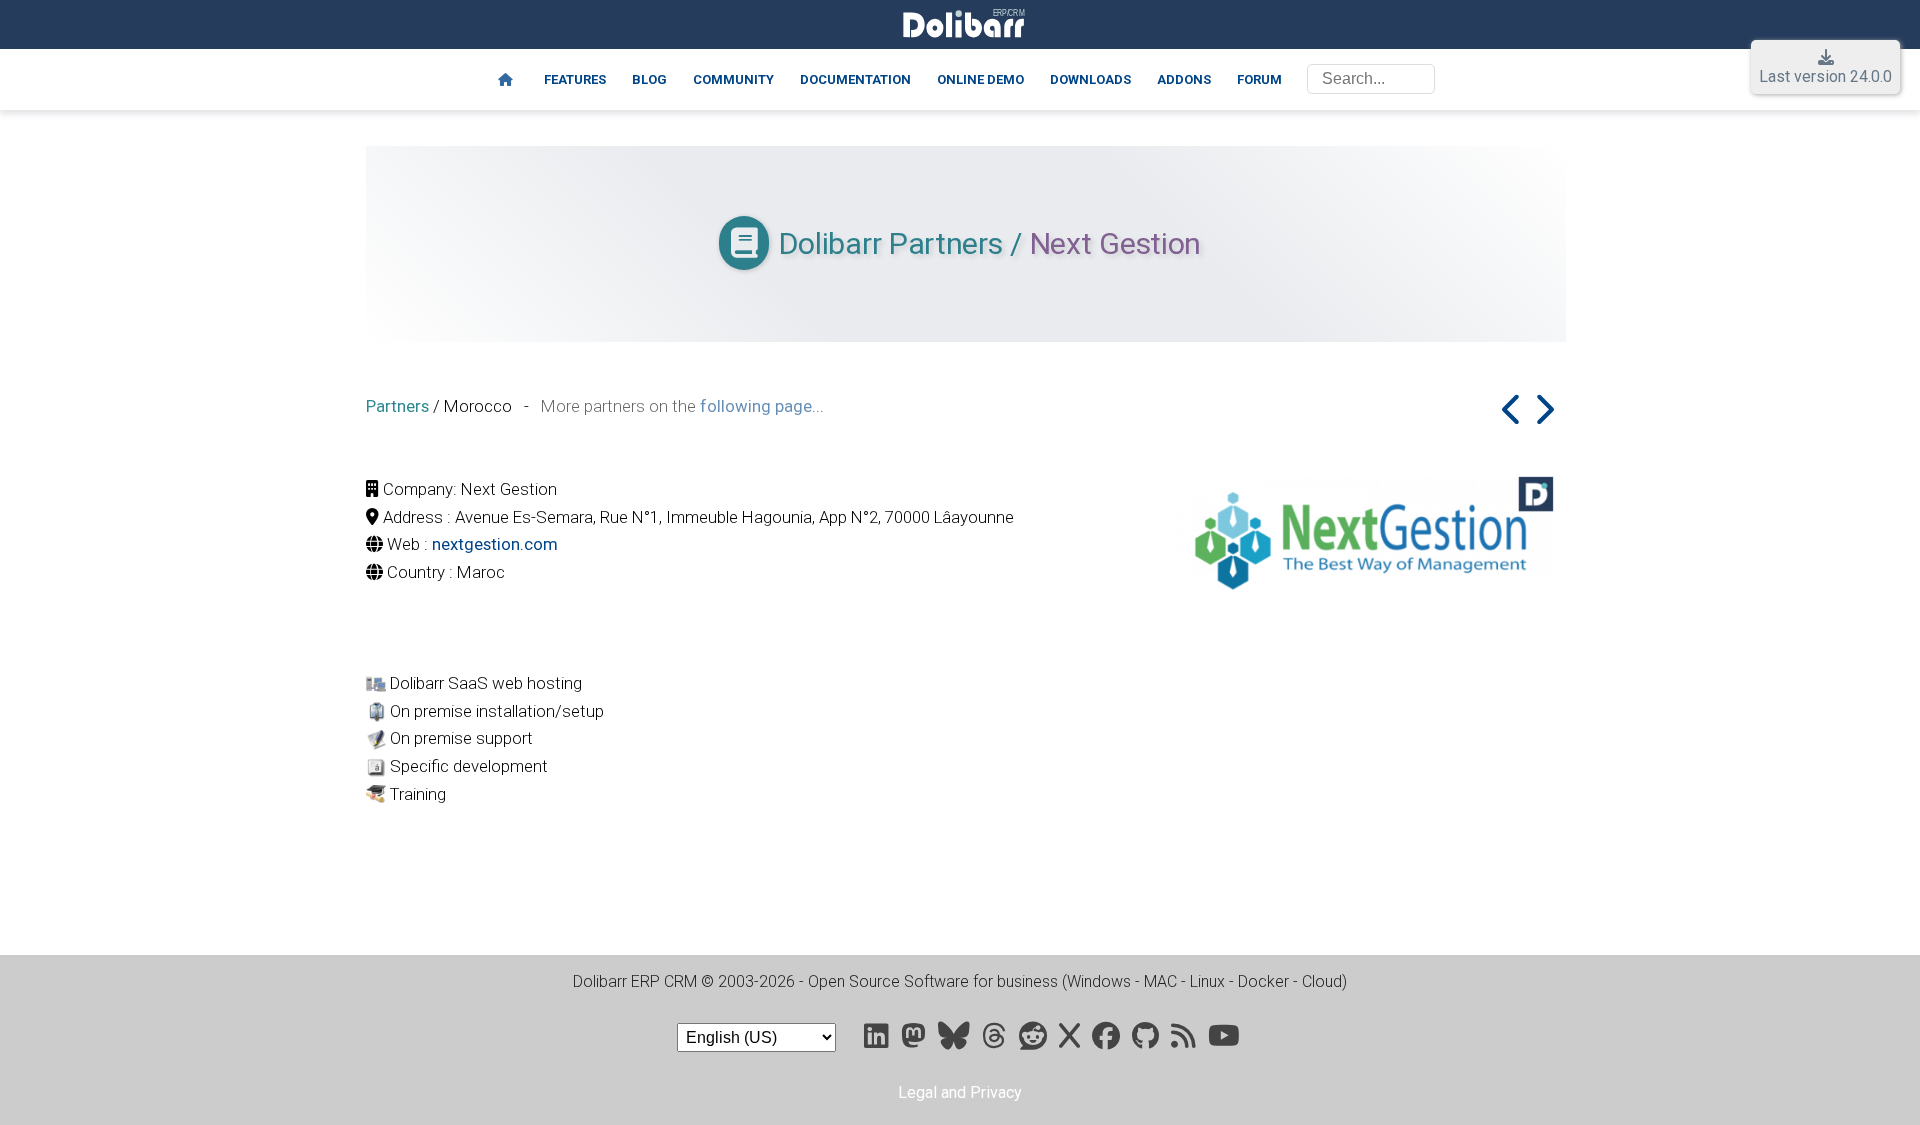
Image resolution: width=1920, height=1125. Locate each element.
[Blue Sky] (956, 1040)
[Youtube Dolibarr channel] (1224, 1040)
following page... (762, 406)
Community (733, 79)
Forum (1259, 79)
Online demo (980, 79)
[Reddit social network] (1035, 1040)
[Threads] (996, 1040)
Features (575, 79)
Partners (397, 406)
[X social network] (1071, 1040)
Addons (1184, 79)
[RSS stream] (1185, 1040)
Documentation (855, 79)
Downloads (1090, 79)
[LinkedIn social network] (878, 1040)
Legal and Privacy (960, 1092)
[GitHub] (1147, 1040)
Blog (649, 79)
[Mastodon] (915, 1040)
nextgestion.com (495, 544)
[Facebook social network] (1108, 1040)
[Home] (505, 80)
